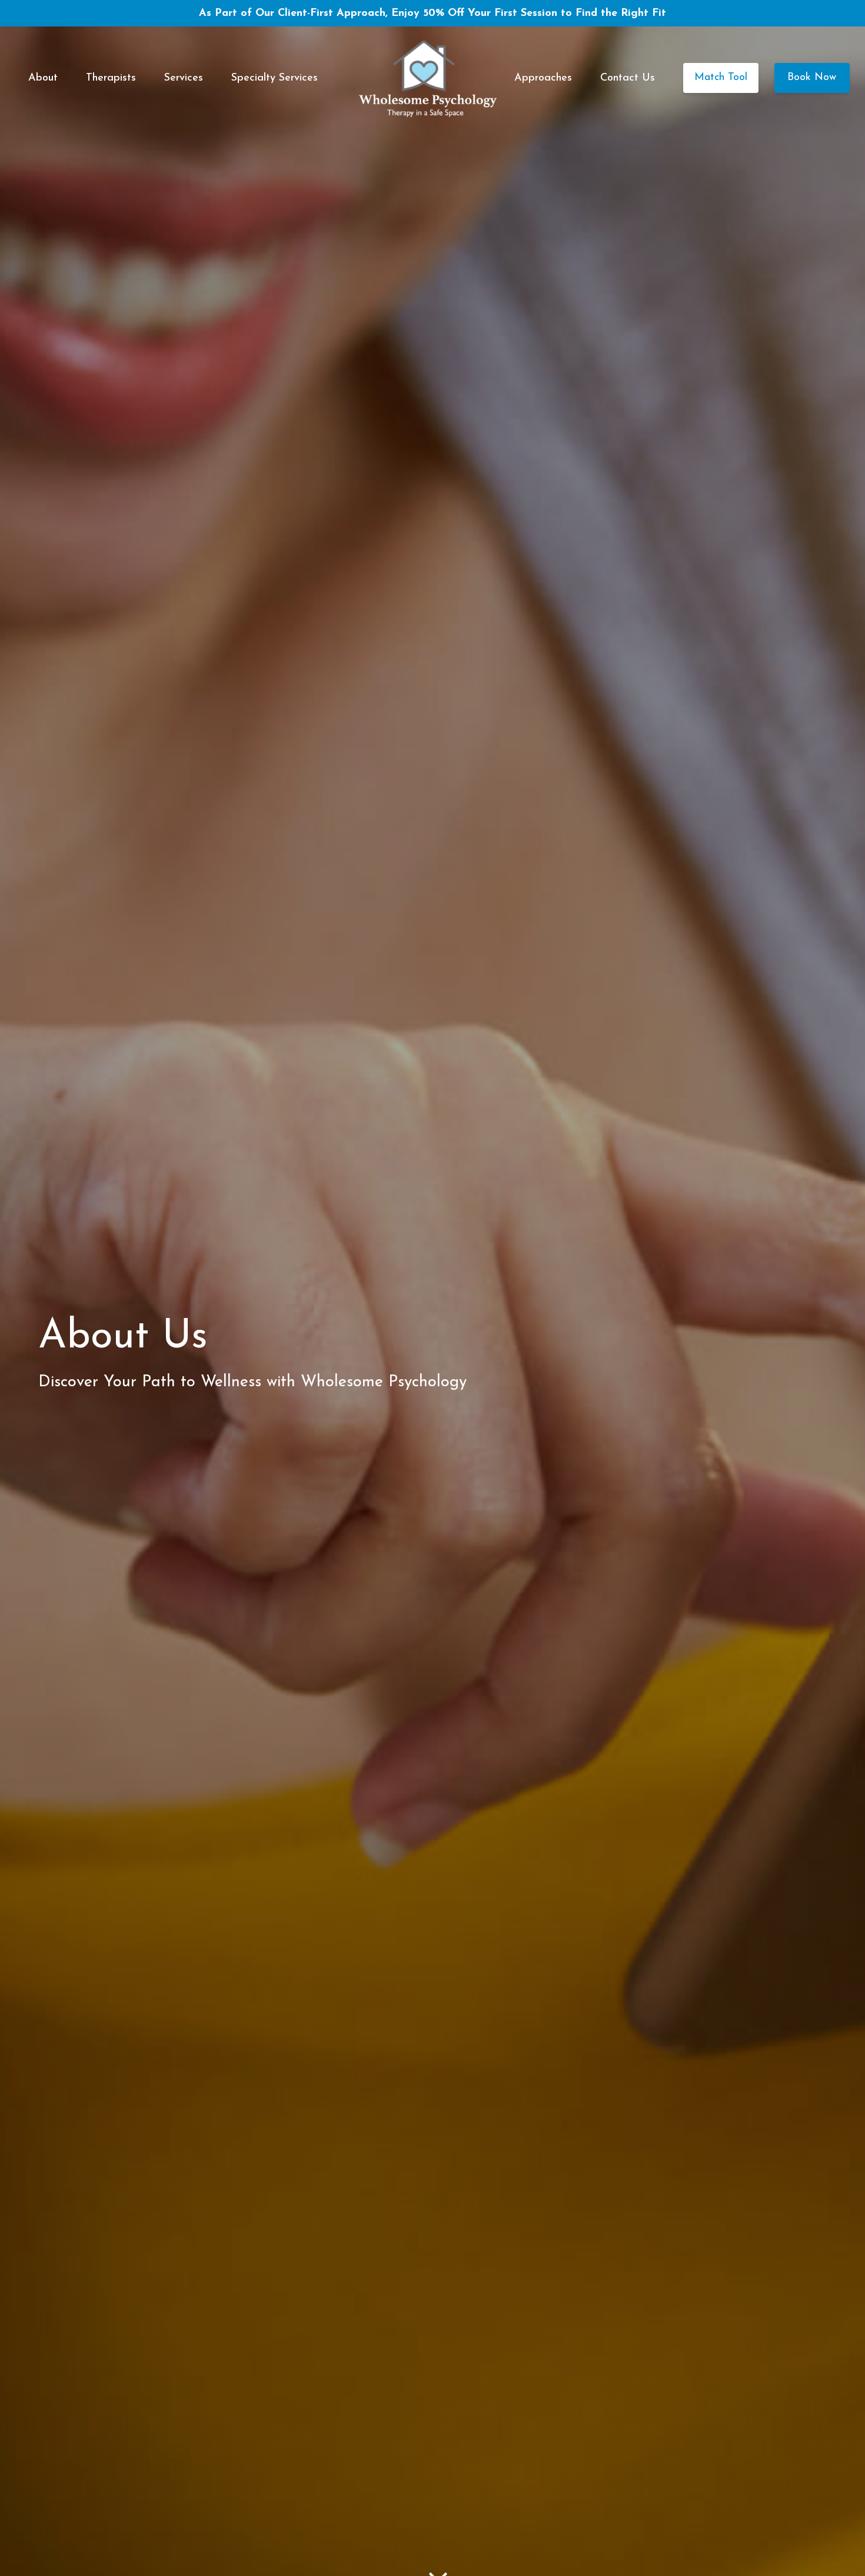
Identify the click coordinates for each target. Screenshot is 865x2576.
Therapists (111, 78)
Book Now (812, 78)
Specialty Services (275, 78)
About (43, 78)
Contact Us (628, 78)
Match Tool (721, 78)
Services (184, 78)
